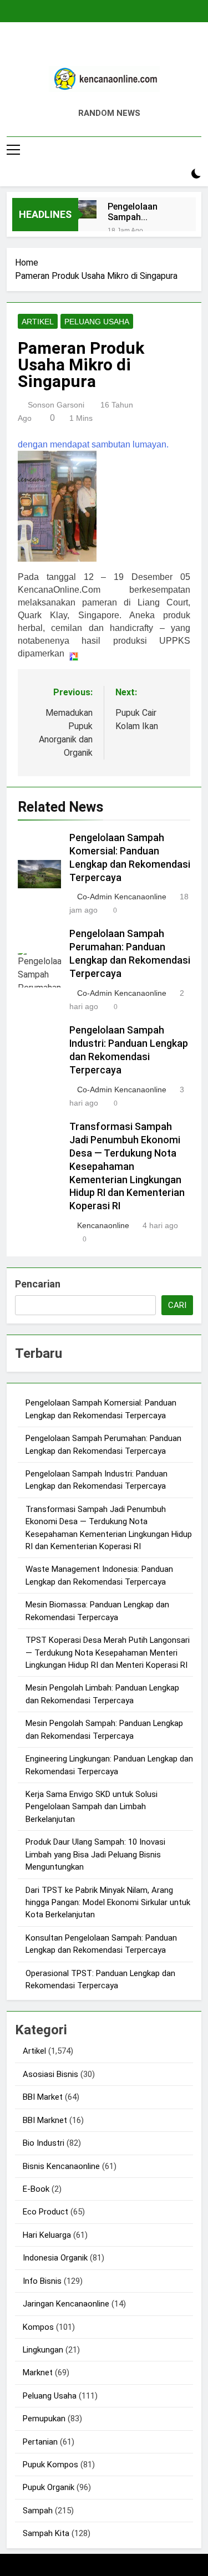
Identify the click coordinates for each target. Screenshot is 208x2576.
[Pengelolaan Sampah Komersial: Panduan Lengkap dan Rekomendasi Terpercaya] (87, 209)
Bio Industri (44, 2143)
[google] (118, 48)
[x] (104, 48)
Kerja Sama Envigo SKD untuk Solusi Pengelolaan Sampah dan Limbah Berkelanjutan (92, 1807)
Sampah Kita (46, 2533)
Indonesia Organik (55, 2258)
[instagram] (91, 48)
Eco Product (45, 2212)
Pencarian (38, 1284)
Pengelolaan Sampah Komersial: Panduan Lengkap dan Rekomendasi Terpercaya (135, 212)
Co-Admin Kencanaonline (122, 897)
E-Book (36, 2189)
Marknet (38, 2373)
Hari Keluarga (47, 2235)
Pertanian (40, 2442)
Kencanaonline (103, 1225)
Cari (177, 1305)
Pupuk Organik (49, 2487)
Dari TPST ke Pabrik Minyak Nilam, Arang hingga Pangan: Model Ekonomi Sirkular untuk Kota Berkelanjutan (108, 1903)
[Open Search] (177, 174)
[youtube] (131, 48)
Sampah (38, 2511)
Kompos (38, 2327)
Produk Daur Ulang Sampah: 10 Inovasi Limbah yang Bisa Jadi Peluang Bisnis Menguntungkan (95, 1854)
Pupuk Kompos (50, 2465)
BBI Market (43, 2097)
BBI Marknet (45, 2120)
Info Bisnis (42, 2281)
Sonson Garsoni (56, 405)
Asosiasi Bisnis (50, 2074)
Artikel (38, 322)
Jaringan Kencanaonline (66, 2304)
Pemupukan (44, 2419)
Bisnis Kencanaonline (61, 2166)
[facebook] (78, 48)
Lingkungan (43, 2350)
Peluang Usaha (97, 322)
